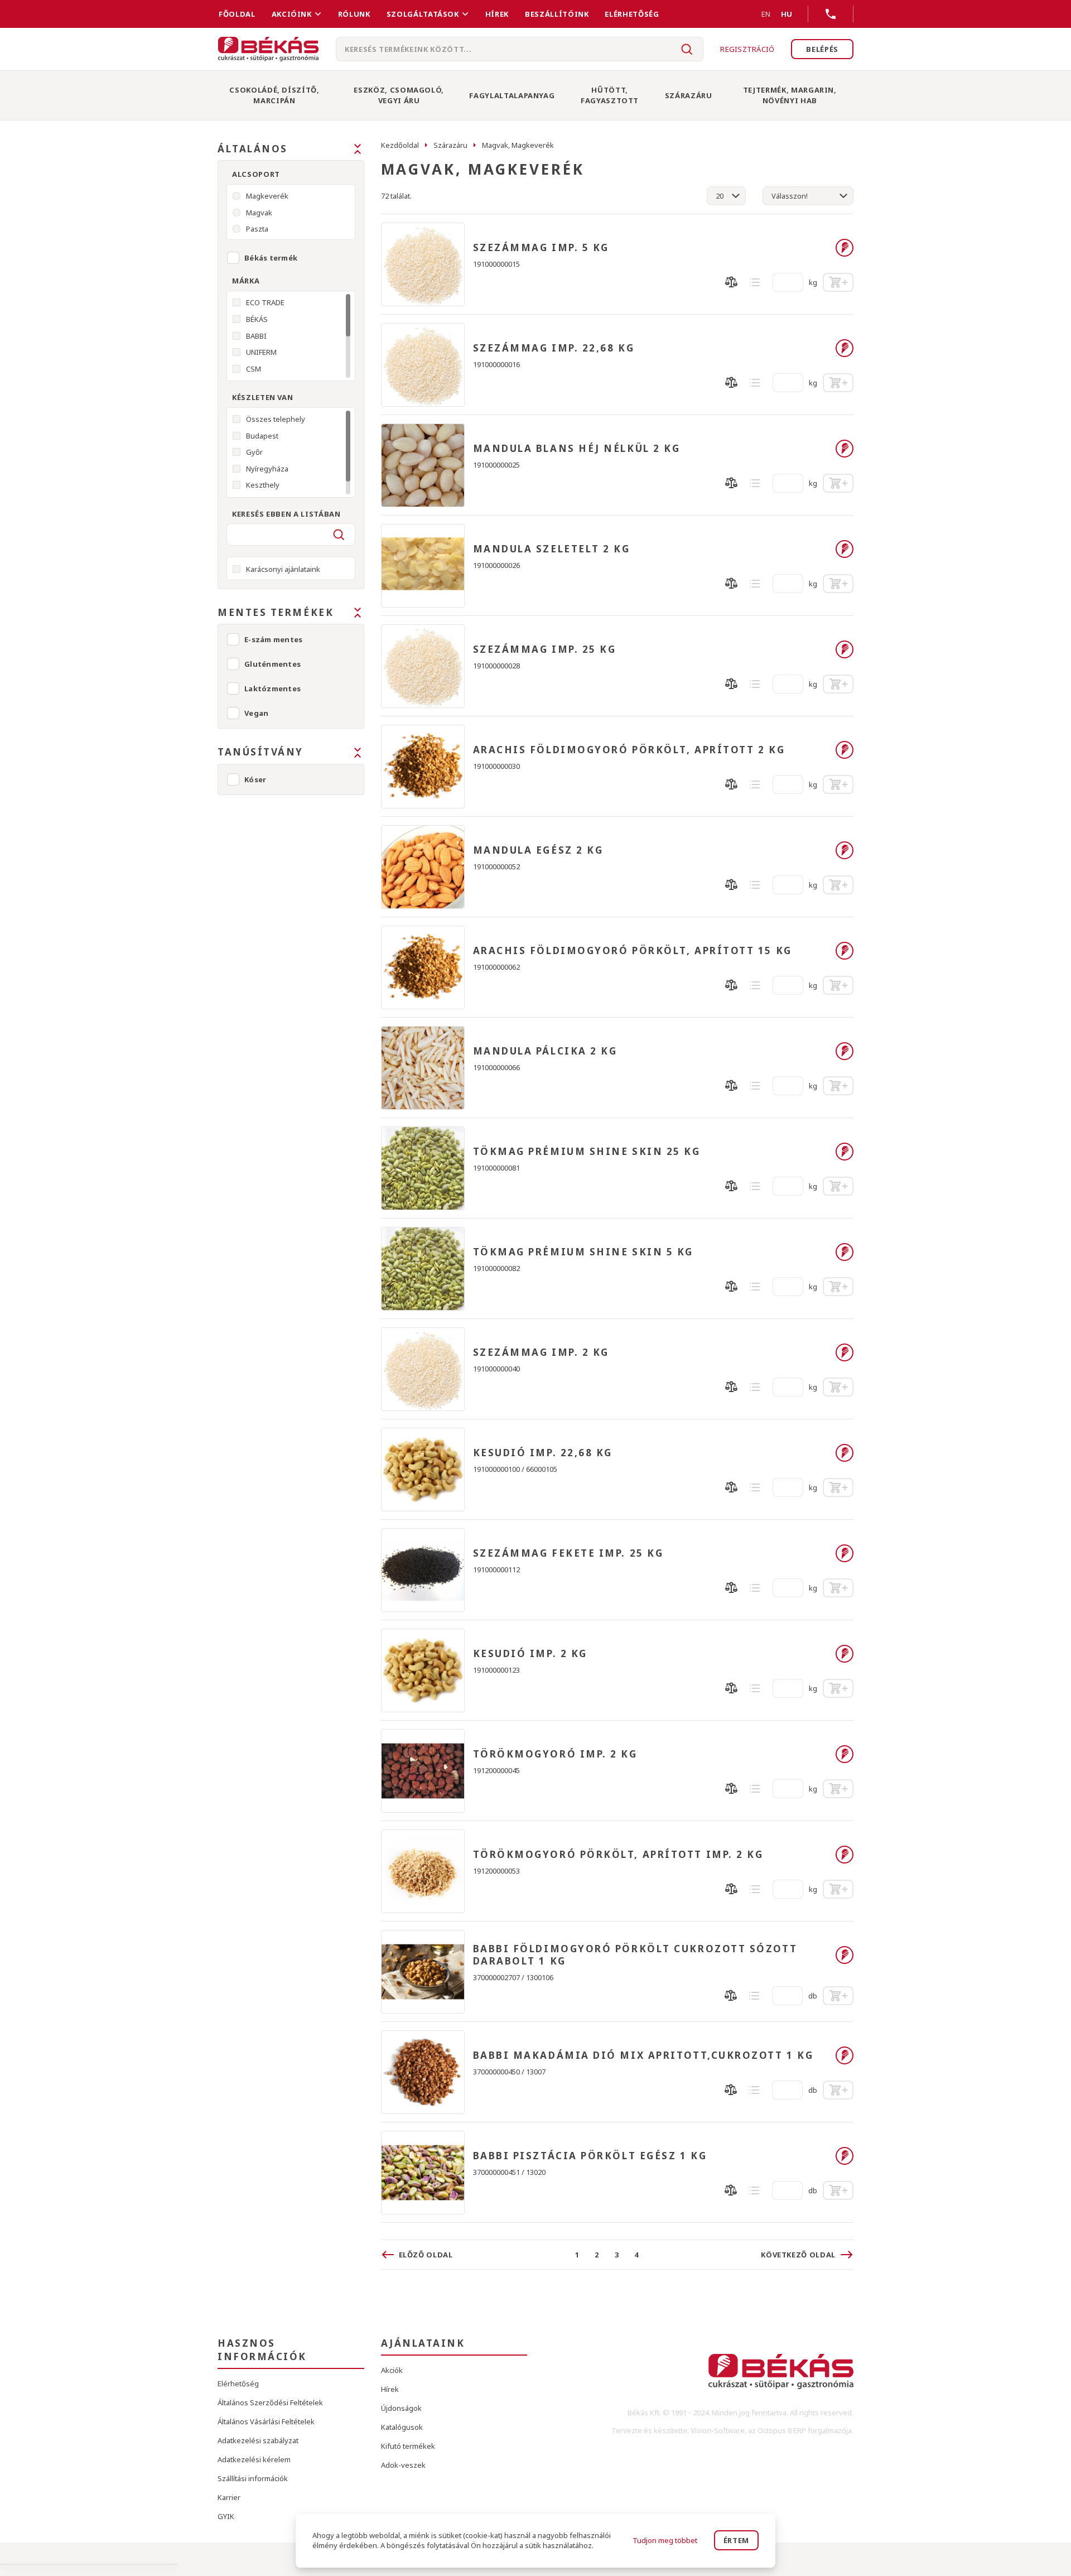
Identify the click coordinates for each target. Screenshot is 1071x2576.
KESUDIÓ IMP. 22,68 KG (543, 1453)
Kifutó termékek (408, 2446)
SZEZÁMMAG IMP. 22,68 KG (554, 348)
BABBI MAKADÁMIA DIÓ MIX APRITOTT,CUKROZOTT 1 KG (643, 2055)
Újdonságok (401, 2408)
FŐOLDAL (237, 14)
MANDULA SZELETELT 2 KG (552, 549)
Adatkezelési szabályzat (258, 2440)
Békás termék (271, 258)
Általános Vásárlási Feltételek (266, 2421)
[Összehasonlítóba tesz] (731, 282)
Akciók (392, 2370)
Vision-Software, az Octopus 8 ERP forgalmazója (771, 2430)
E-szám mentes (273, 639)
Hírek (497, 14)
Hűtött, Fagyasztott (610, 95)
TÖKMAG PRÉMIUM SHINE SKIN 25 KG (587, 1152)
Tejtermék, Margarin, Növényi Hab (790, 95)
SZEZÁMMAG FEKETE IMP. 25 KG (568, 1553)
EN (766, 14)
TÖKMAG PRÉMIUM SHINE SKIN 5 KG (583, 1252)
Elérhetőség (632, 14)
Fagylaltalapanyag (512, 95)
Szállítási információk (253, 2478)
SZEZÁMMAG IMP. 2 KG (541, 1352)
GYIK (226, 2516)
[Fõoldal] (268, 49)
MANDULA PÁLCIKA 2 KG (545, 1051)
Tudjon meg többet (665, 2540)
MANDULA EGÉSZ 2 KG (538, 850)
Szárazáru (689, 95)
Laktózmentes (272, 688)
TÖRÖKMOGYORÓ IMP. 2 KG (555, 1754)
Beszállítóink (557, 14)
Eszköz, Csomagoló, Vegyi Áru (399, 95)
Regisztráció (747, 49)
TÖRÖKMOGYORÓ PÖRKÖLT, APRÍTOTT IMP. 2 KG (618, 1855)
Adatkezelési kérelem (254, 2459)
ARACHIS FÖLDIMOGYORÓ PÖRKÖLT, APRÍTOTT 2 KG (629, 750)
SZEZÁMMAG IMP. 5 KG (541, 248)
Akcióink (292, 14)
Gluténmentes (272, 664)
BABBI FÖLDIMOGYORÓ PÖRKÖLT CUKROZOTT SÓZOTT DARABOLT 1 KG (635, 1955)
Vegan (256, 713)
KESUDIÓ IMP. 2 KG (530, 1654)
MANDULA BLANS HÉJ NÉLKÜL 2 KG (577, 449)
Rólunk (354, 14)
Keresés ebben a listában (286, 514)
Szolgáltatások (423, 14)
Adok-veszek (403, 2465)
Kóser (255, 779)
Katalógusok (402, 2427)
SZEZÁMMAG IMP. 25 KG (545, 649)
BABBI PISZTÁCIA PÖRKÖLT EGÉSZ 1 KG (590, 2156)
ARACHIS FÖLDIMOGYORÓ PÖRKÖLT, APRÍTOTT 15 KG (633, 951)
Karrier (229, 2497)
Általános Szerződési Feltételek (270, 2402)
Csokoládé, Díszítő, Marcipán (274, 95)
